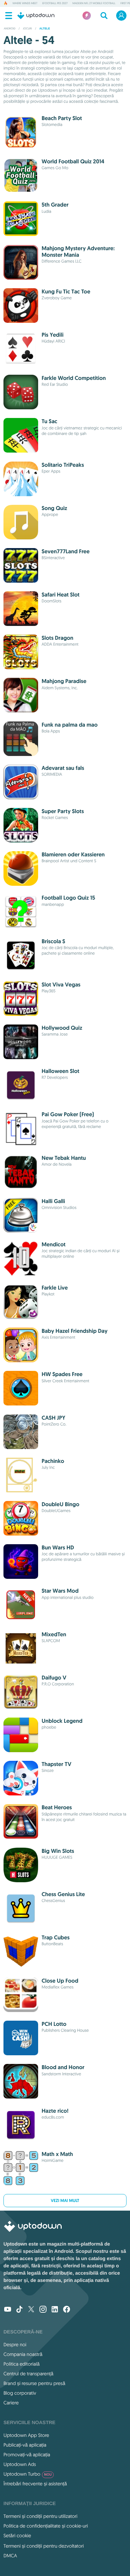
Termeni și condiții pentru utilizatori (40, 2516)
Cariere (11, 2403)
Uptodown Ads (20, 2464)
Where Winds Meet (25, 3)
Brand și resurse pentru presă (34, 2383)
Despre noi (15, 2345)
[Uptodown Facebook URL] (67, 2310)
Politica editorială (21, 2364)
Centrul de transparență (28, 2374)
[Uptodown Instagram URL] (43, 2310)
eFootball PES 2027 (55, 3)
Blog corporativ (20, 2393)
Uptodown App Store (26, 2435)
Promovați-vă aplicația (27, 2455)
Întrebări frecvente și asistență (35, 2484)
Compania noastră (23, 2354)
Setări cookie (17, 2536)
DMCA (10, 2556)
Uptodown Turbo (28, 2474)
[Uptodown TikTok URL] (19, 2310)
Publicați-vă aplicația (25, 2445)
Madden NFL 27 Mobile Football (94, 3)
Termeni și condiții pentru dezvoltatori (44, 2546)
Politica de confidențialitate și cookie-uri (46, 2526)
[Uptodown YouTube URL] (8, 2310)
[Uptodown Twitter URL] (31, 2310)
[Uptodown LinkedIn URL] (55, 2310)
